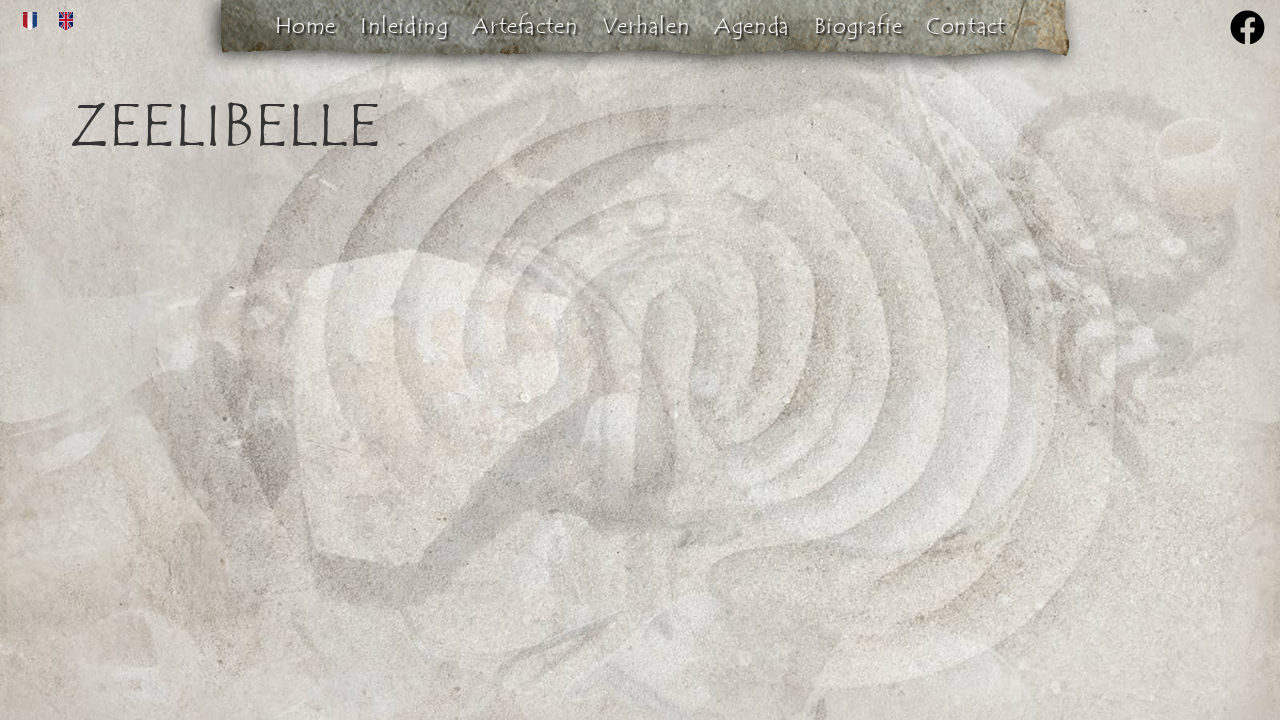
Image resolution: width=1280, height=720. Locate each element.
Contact (965, 26)
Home (305, 26)
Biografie (858, 26)
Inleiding (404, 26)
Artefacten (525, 26)
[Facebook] (1247, 27)
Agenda (752, 26)
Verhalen (646, 26)
